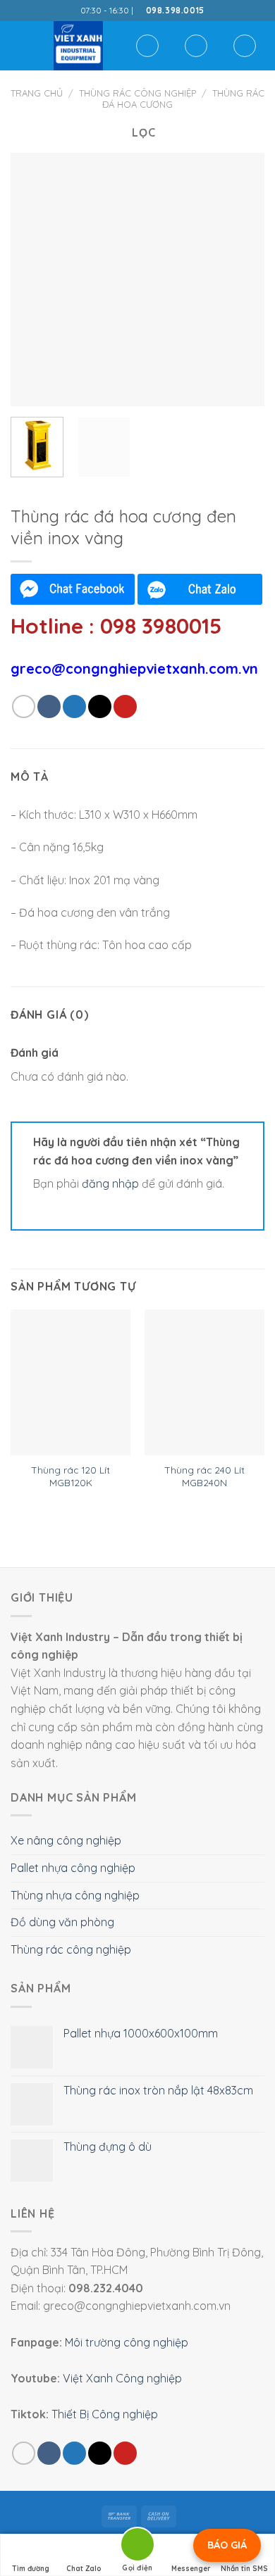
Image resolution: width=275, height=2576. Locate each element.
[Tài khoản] (196, 46)
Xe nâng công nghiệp (66, 1840)
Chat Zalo (84, 2569)
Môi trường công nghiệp (127, 2342)
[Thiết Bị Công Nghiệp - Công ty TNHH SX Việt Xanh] (78, 46)
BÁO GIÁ (227, 2545)
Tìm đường (31, 2569)
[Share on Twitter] (74, 706)
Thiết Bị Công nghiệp (105, 2414)
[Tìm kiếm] (147, 46)
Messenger (191, 2569)
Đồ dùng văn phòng (62, 1922)
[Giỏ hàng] (245, 46)
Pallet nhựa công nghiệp (73, 1868)
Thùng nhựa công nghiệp (75, 1895)
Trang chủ (37, 93)
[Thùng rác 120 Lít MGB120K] (71, 1382)
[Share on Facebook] (49, 706)
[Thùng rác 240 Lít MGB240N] (204, 1382)
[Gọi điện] (137, 2547)
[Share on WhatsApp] (24, 706)
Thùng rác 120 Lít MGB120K (71, 1476)
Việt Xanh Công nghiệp (122, 2378)
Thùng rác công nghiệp (137, 93)
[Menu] (19, 45)
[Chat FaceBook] (73, 589)
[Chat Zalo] (200, 589)
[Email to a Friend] (100, 706)
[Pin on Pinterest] (125, 706)
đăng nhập (110, 1183)
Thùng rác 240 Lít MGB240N (204, 1476)
